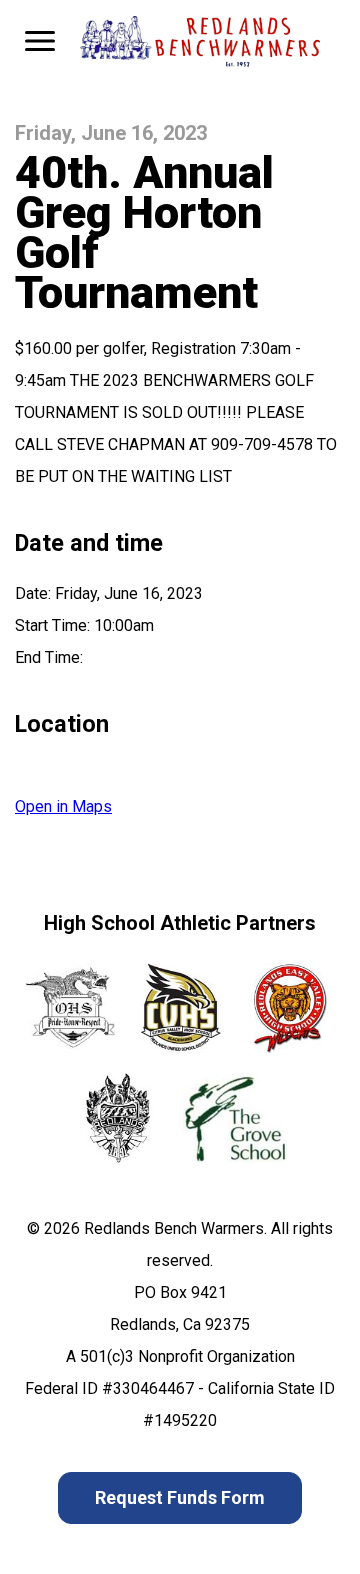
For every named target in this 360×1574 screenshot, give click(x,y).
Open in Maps (63, 806)
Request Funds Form (180, 1497)
